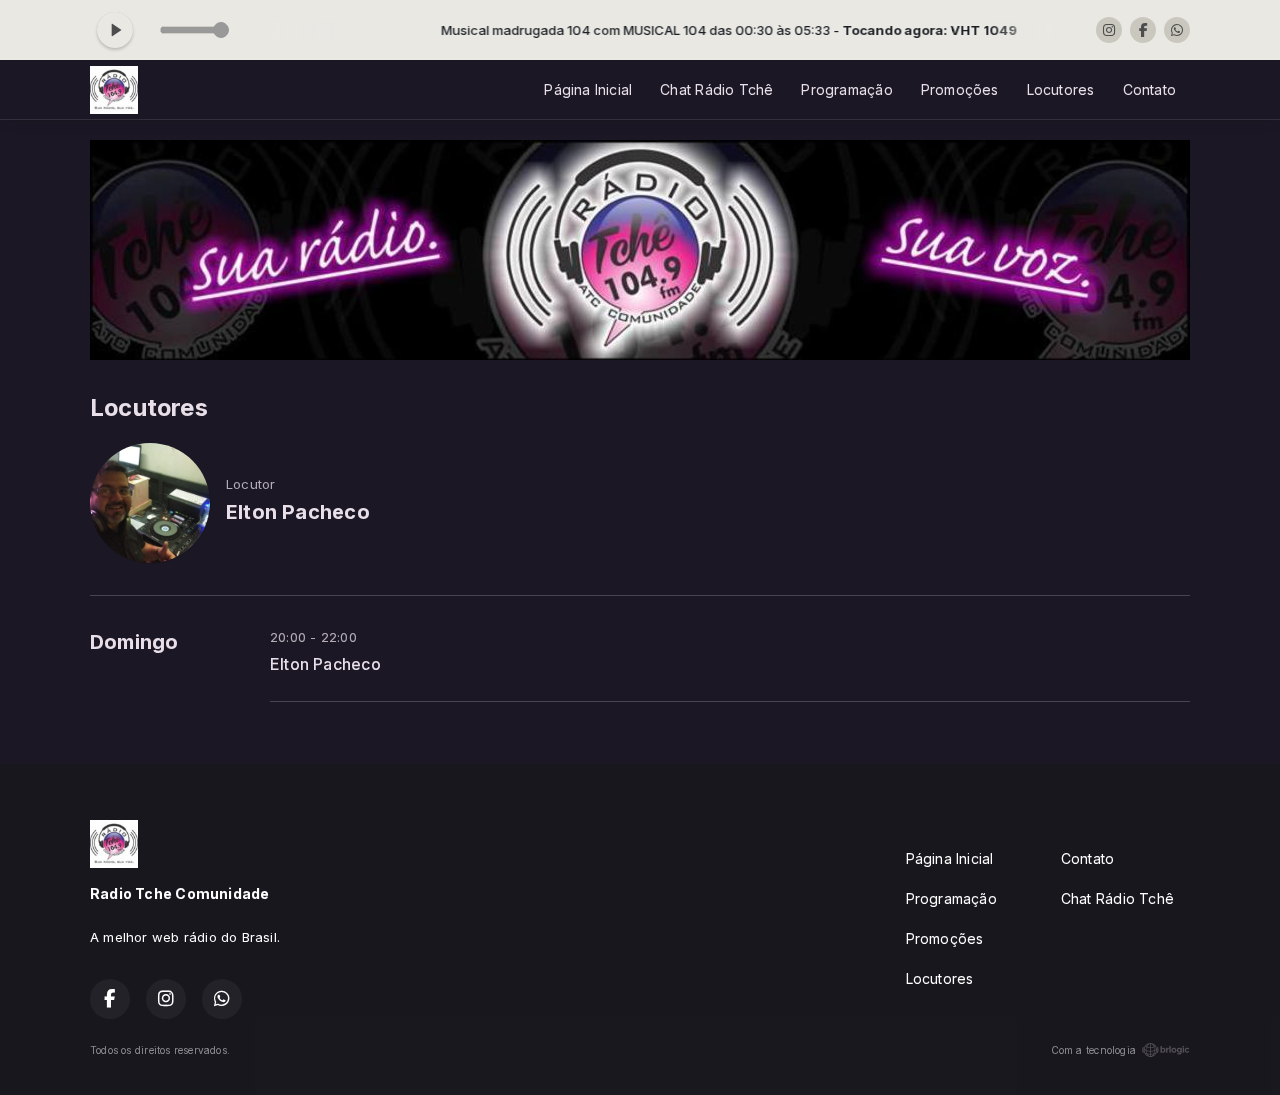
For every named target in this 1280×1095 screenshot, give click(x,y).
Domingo (134, 642)
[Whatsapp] (1177, 30)
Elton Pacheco (325, 664)
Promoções (960, 89)
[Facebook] (1143, 30)
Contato (1149, 89)
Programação (846, 89)
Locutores (1061, 89)
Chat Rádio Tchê (716, 89)
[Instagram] (1109, 30)
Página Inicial (588, 89)
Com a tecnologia (1093, 1050)
